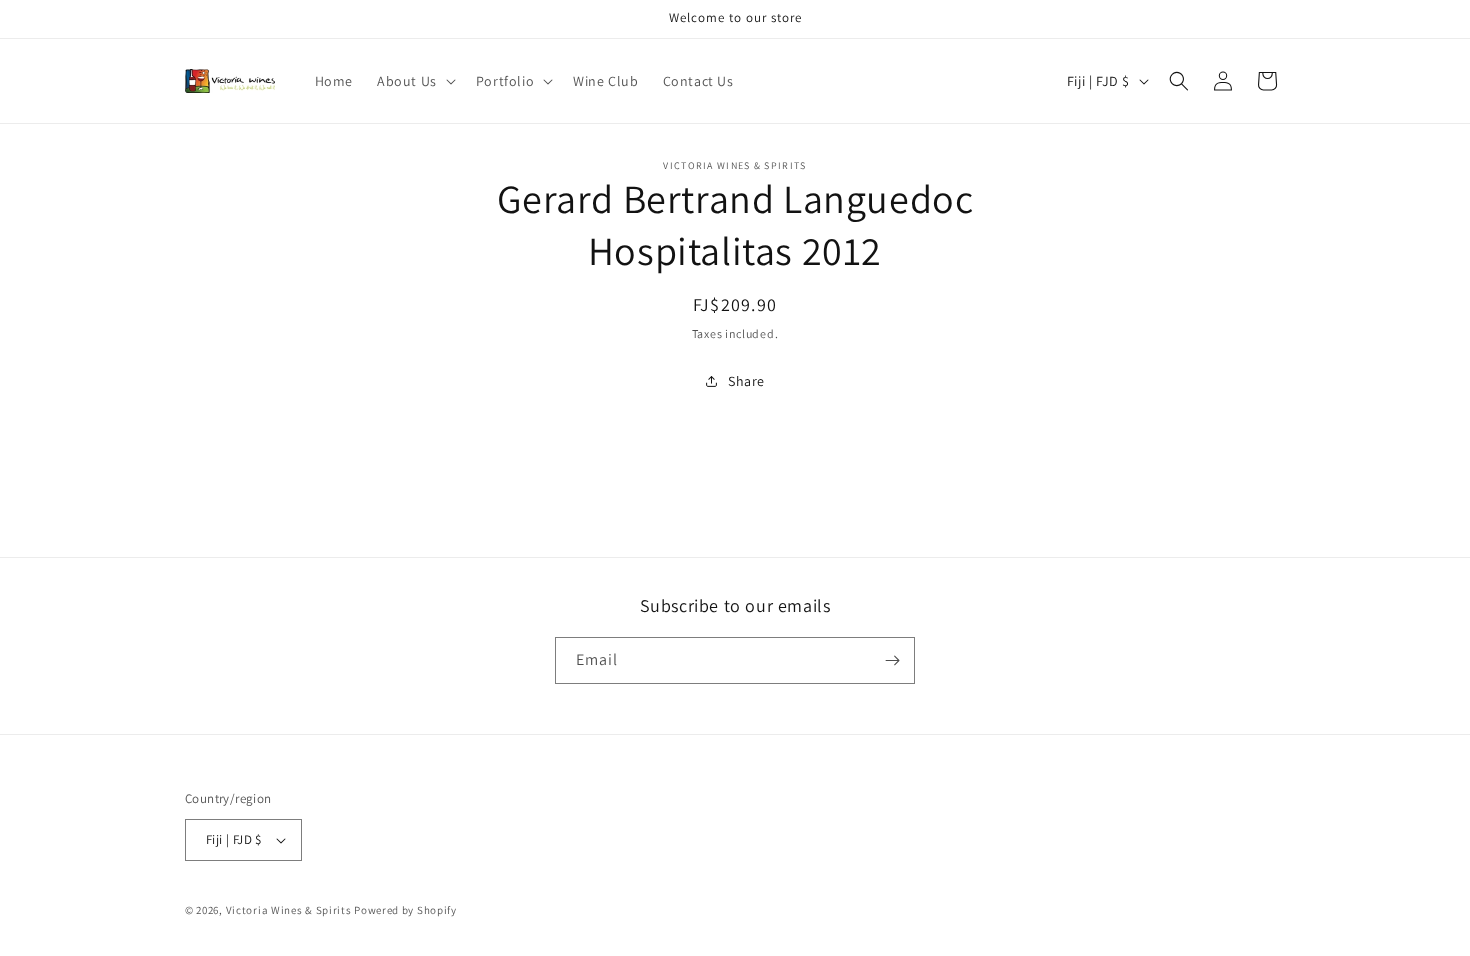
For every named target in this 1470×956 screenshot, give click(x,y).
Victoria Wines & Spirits (289, 910)
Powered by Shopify (405, 910)
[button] (414, 81)
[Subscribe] (892, 660)
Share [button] (746, 381)
